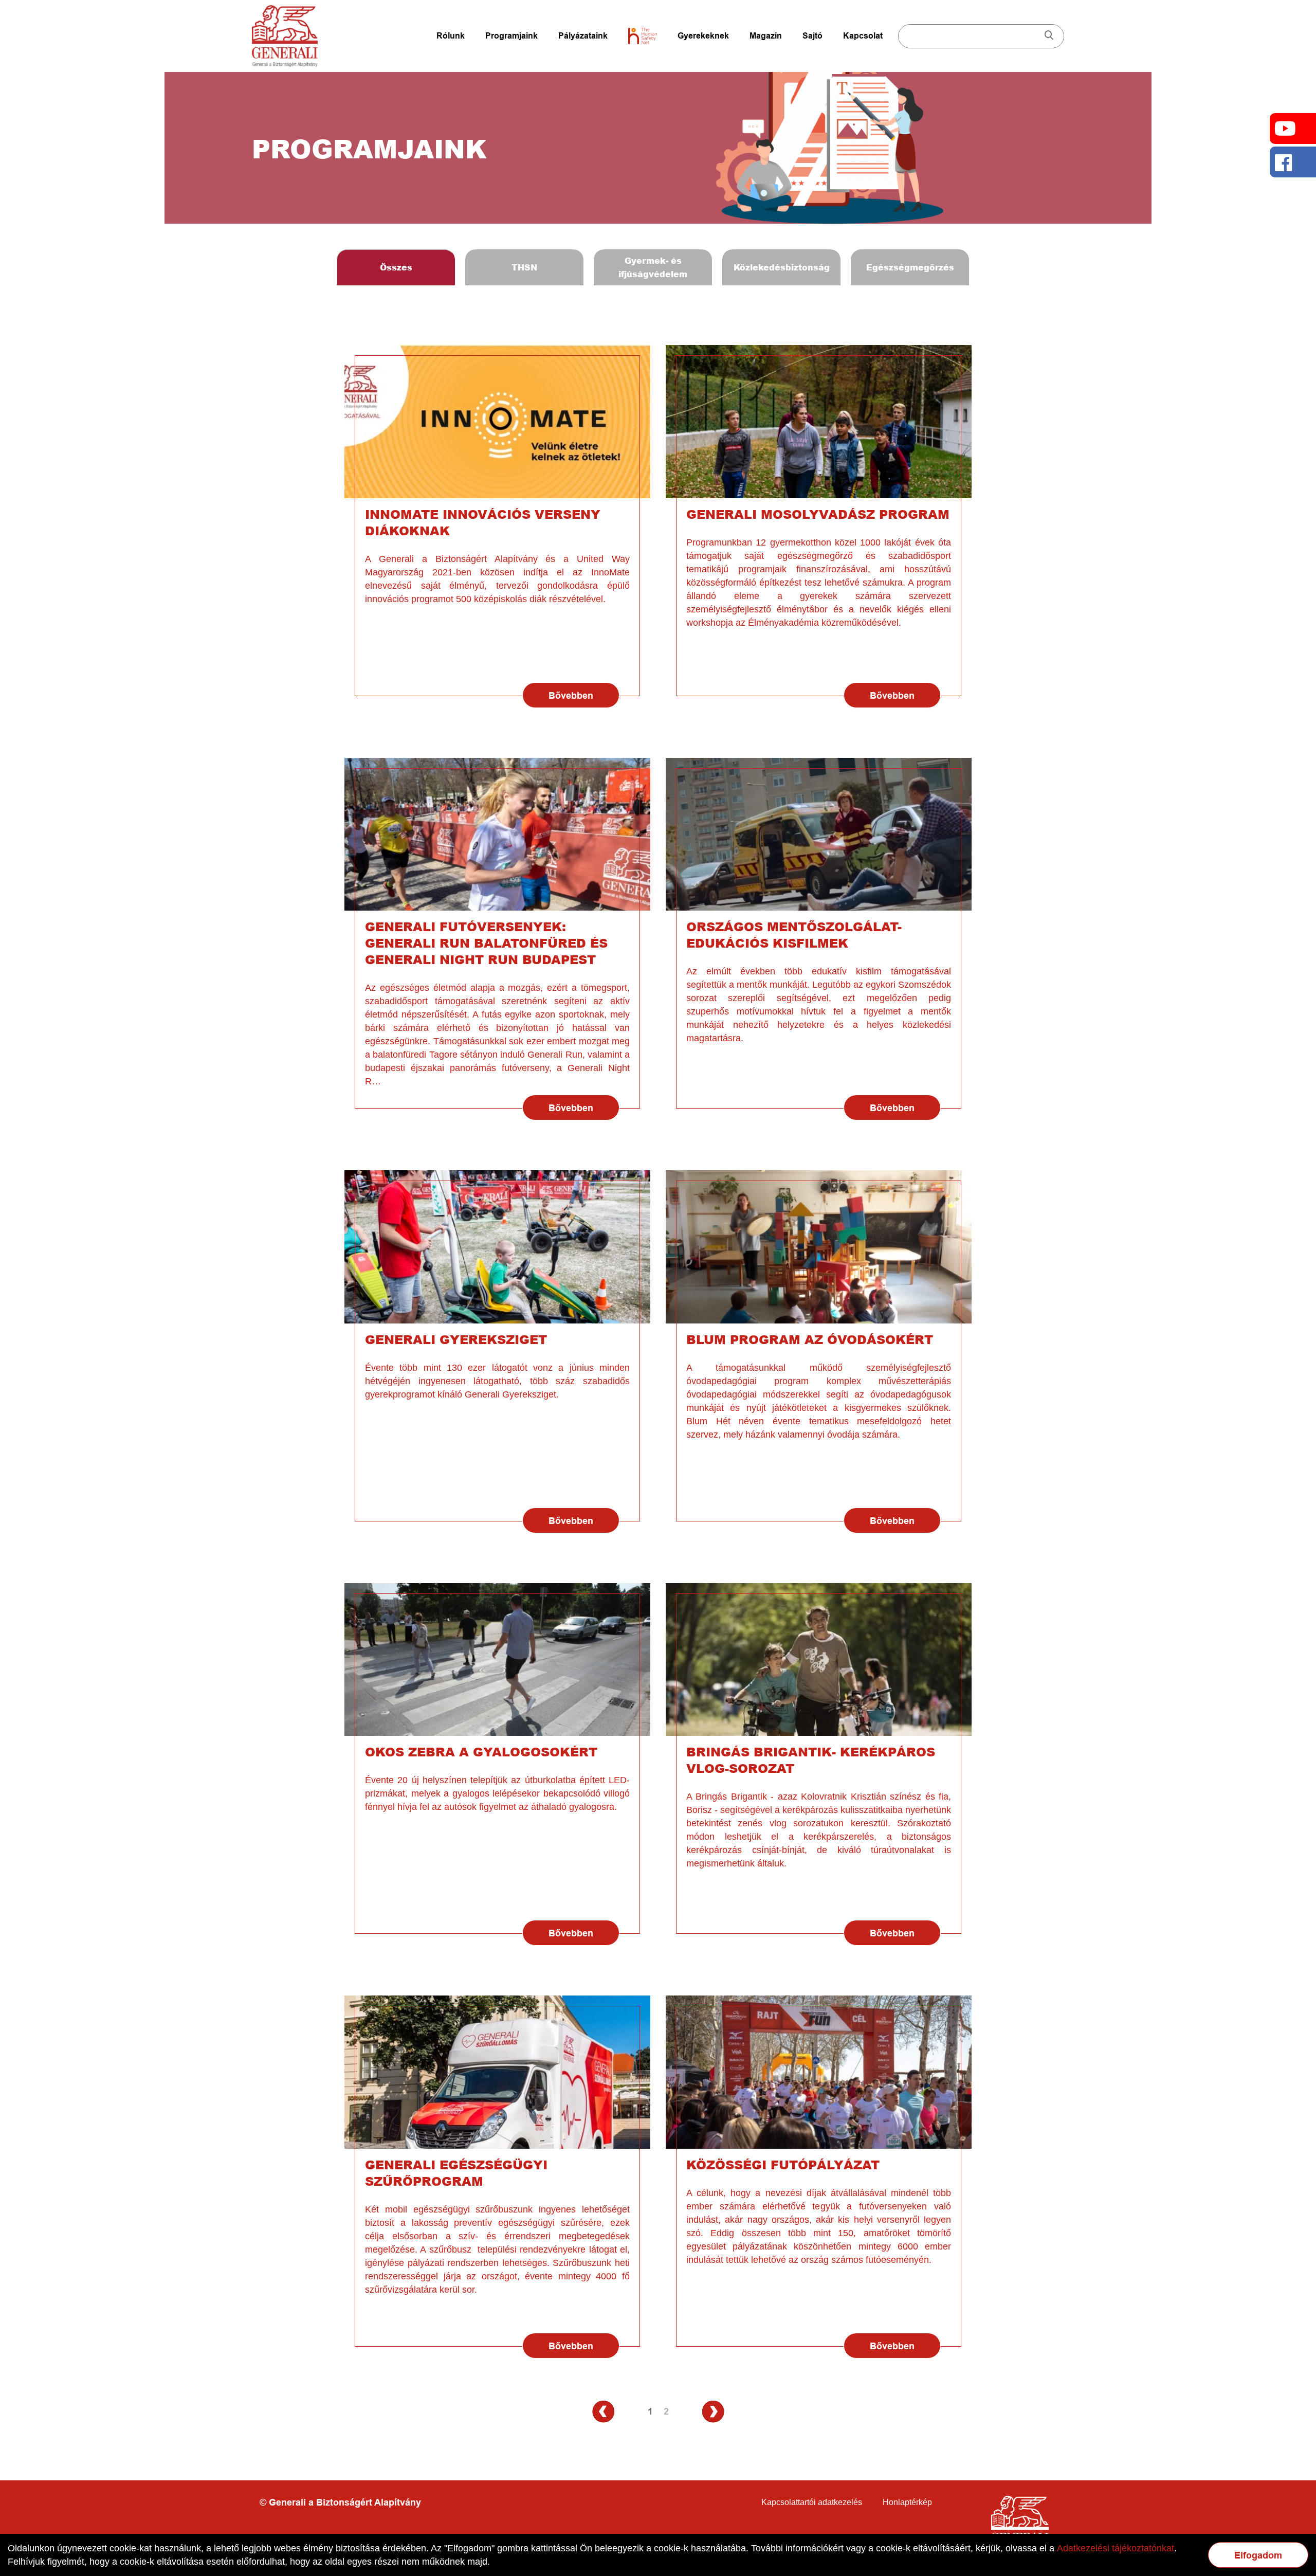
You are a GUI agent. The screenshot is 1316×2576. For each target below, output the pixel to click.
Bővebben (571, 696)
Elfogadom (1258, 2555)
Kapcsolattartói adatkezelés (812, 2502)
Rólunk (451, 36)
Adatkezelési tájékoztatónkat (1116, 2548)
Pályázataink (583, 36)
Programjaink (511, 36)
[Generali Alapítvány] (285, 36)
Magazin (766, 36)
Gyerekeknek (703, 36)
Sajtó (812, 36)
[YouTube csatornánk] (1293, 129)
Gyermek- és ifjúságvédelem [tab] (653, 267)
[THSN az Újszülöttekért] (643, 36)
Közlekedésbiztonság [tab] (782, 267)
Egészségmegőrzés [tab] (910, 267)
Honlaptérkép (907, 2502)
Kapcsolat (863, 36)
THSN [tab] (524, 267)
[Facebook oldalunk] (1293, 162)
